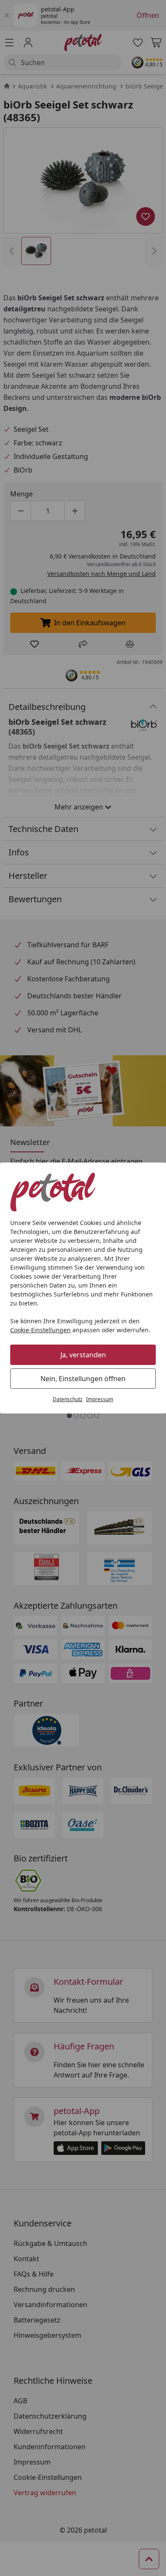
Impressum (100, 1399)
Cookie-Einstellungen (40, 1330)
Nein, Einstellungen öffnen (83, 1379)
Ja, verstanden (83, 1355)
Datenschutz (68, 1399)
